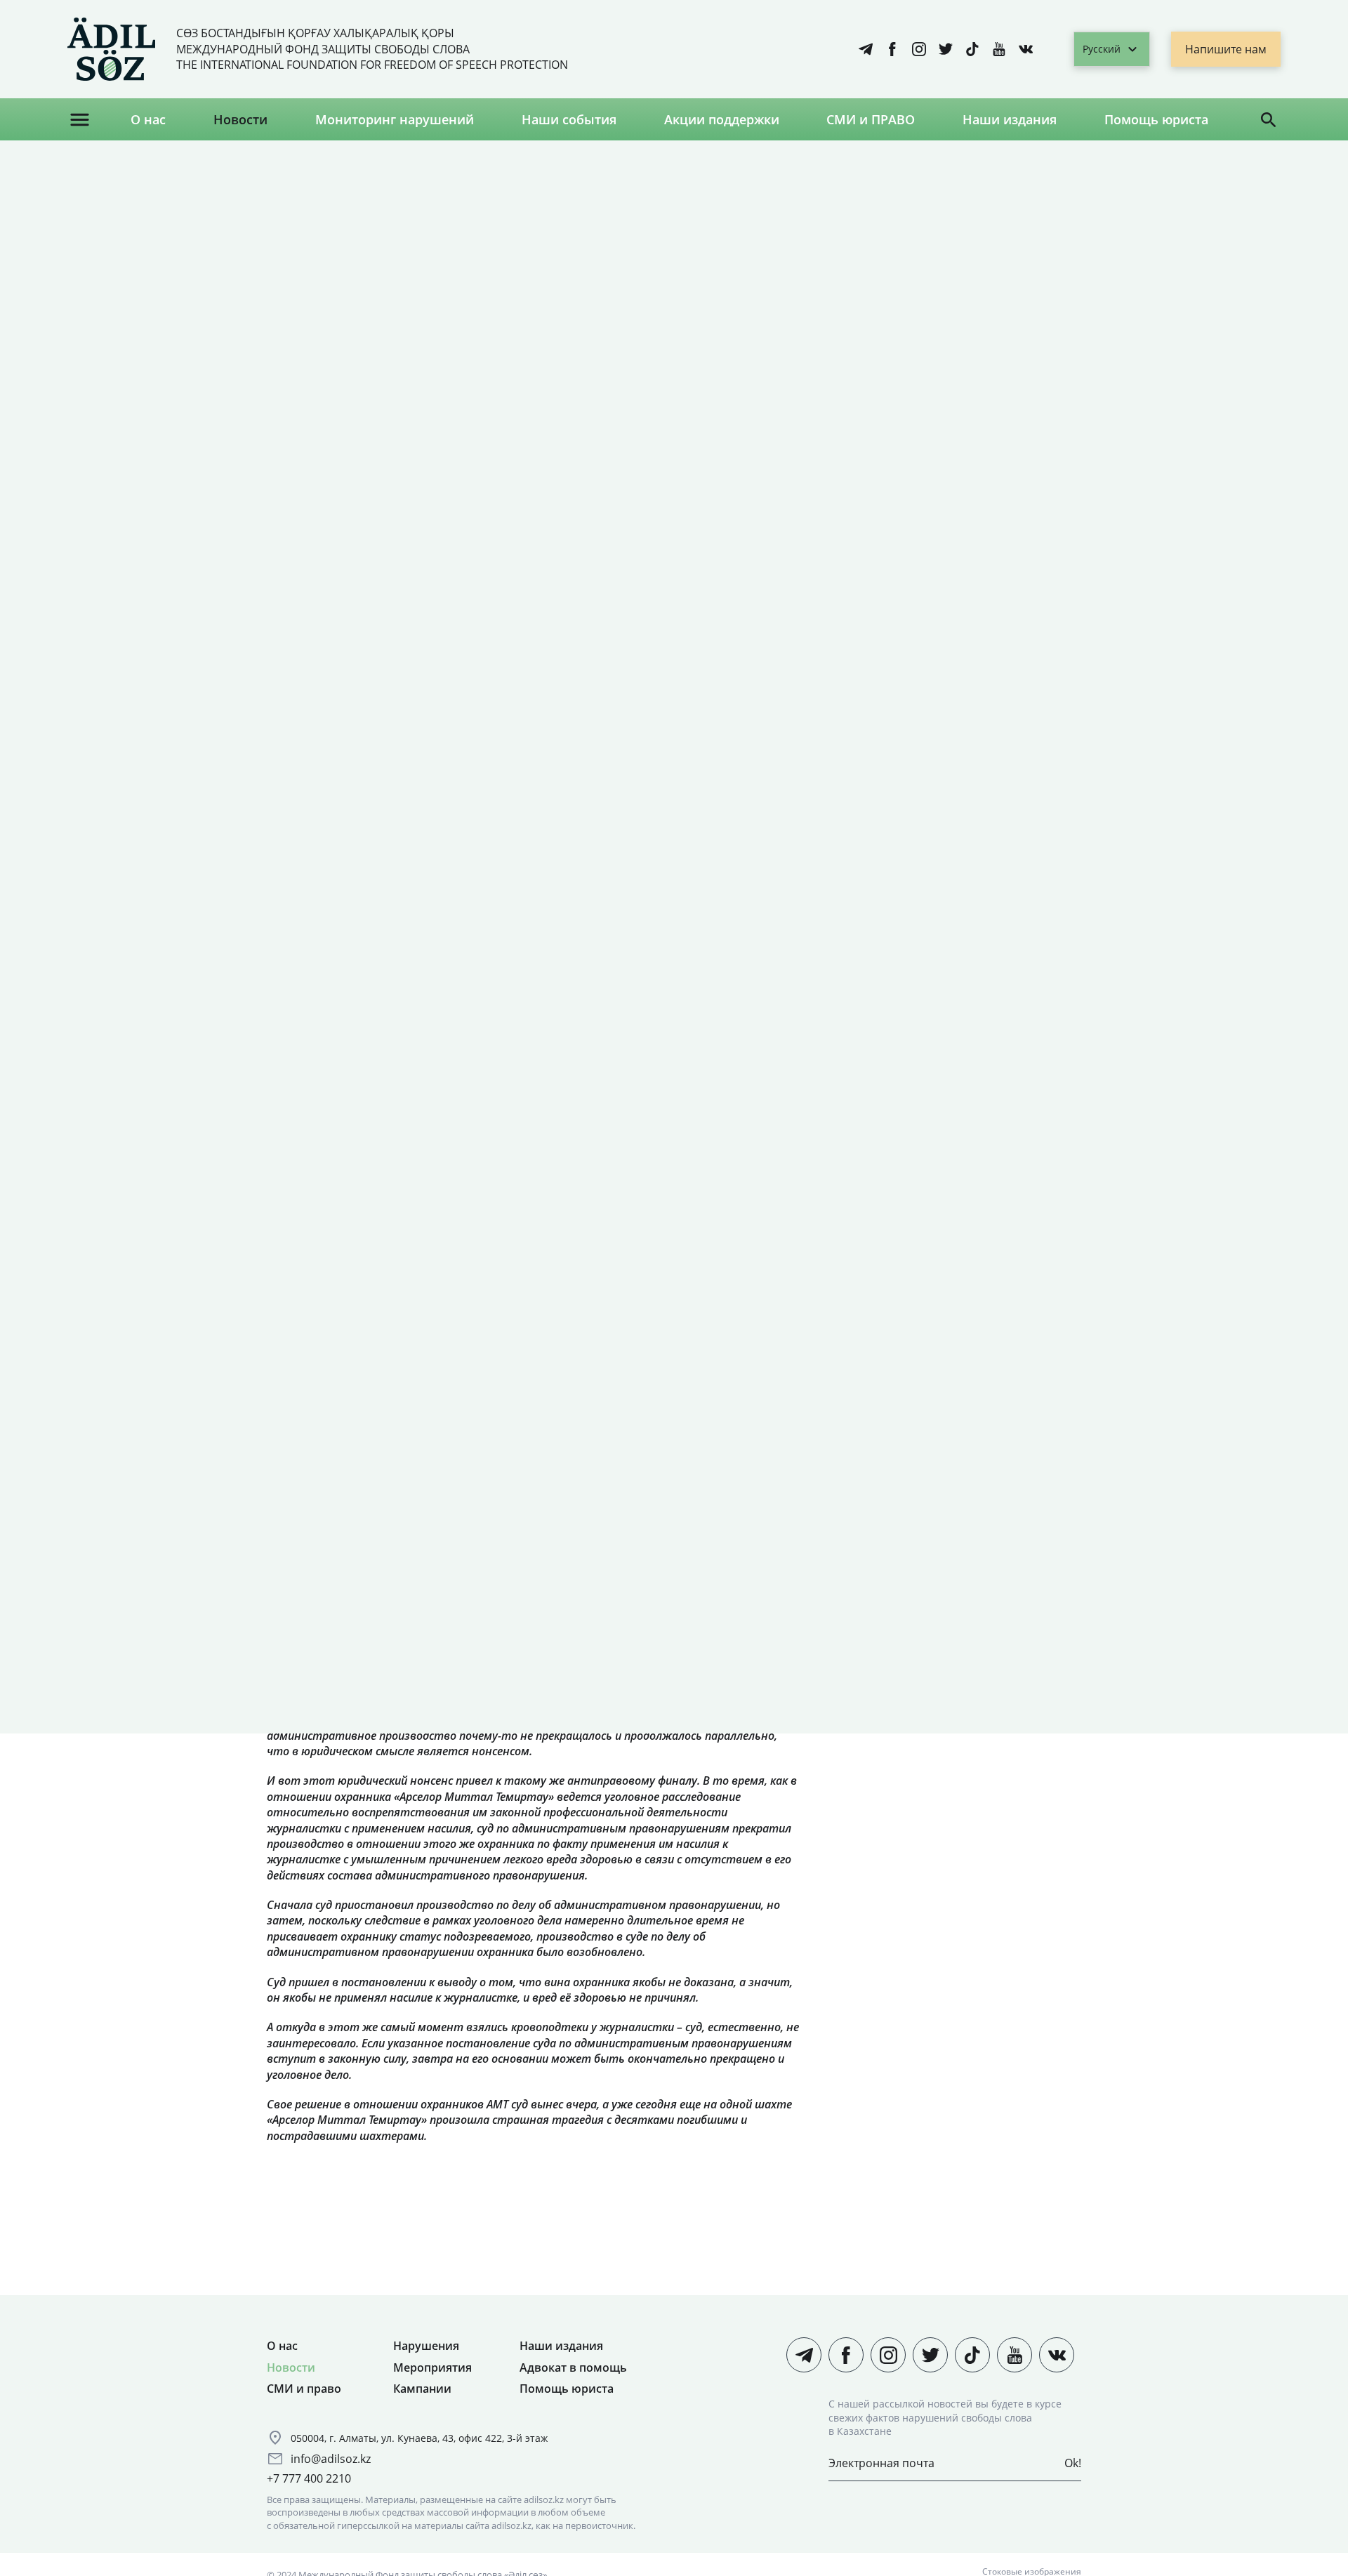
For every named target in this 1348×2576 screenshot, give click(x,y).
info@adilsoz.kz (331, 2459)
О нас (148, 119)
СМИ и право (304, 2389)
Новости (240, 119)
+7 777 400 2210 (309, 2478)
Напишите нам (1226, 49)
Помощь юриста (1156, 119)
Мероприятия (432, 2367)
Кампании (422, 2389)
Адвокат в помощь (573, 2367)
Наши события (569, 119)
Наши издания (1010, 119)
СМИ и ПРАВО (871, 119)
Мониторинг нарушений (395, 119)
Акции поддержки (722, 119)
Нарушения (426, 2346)
